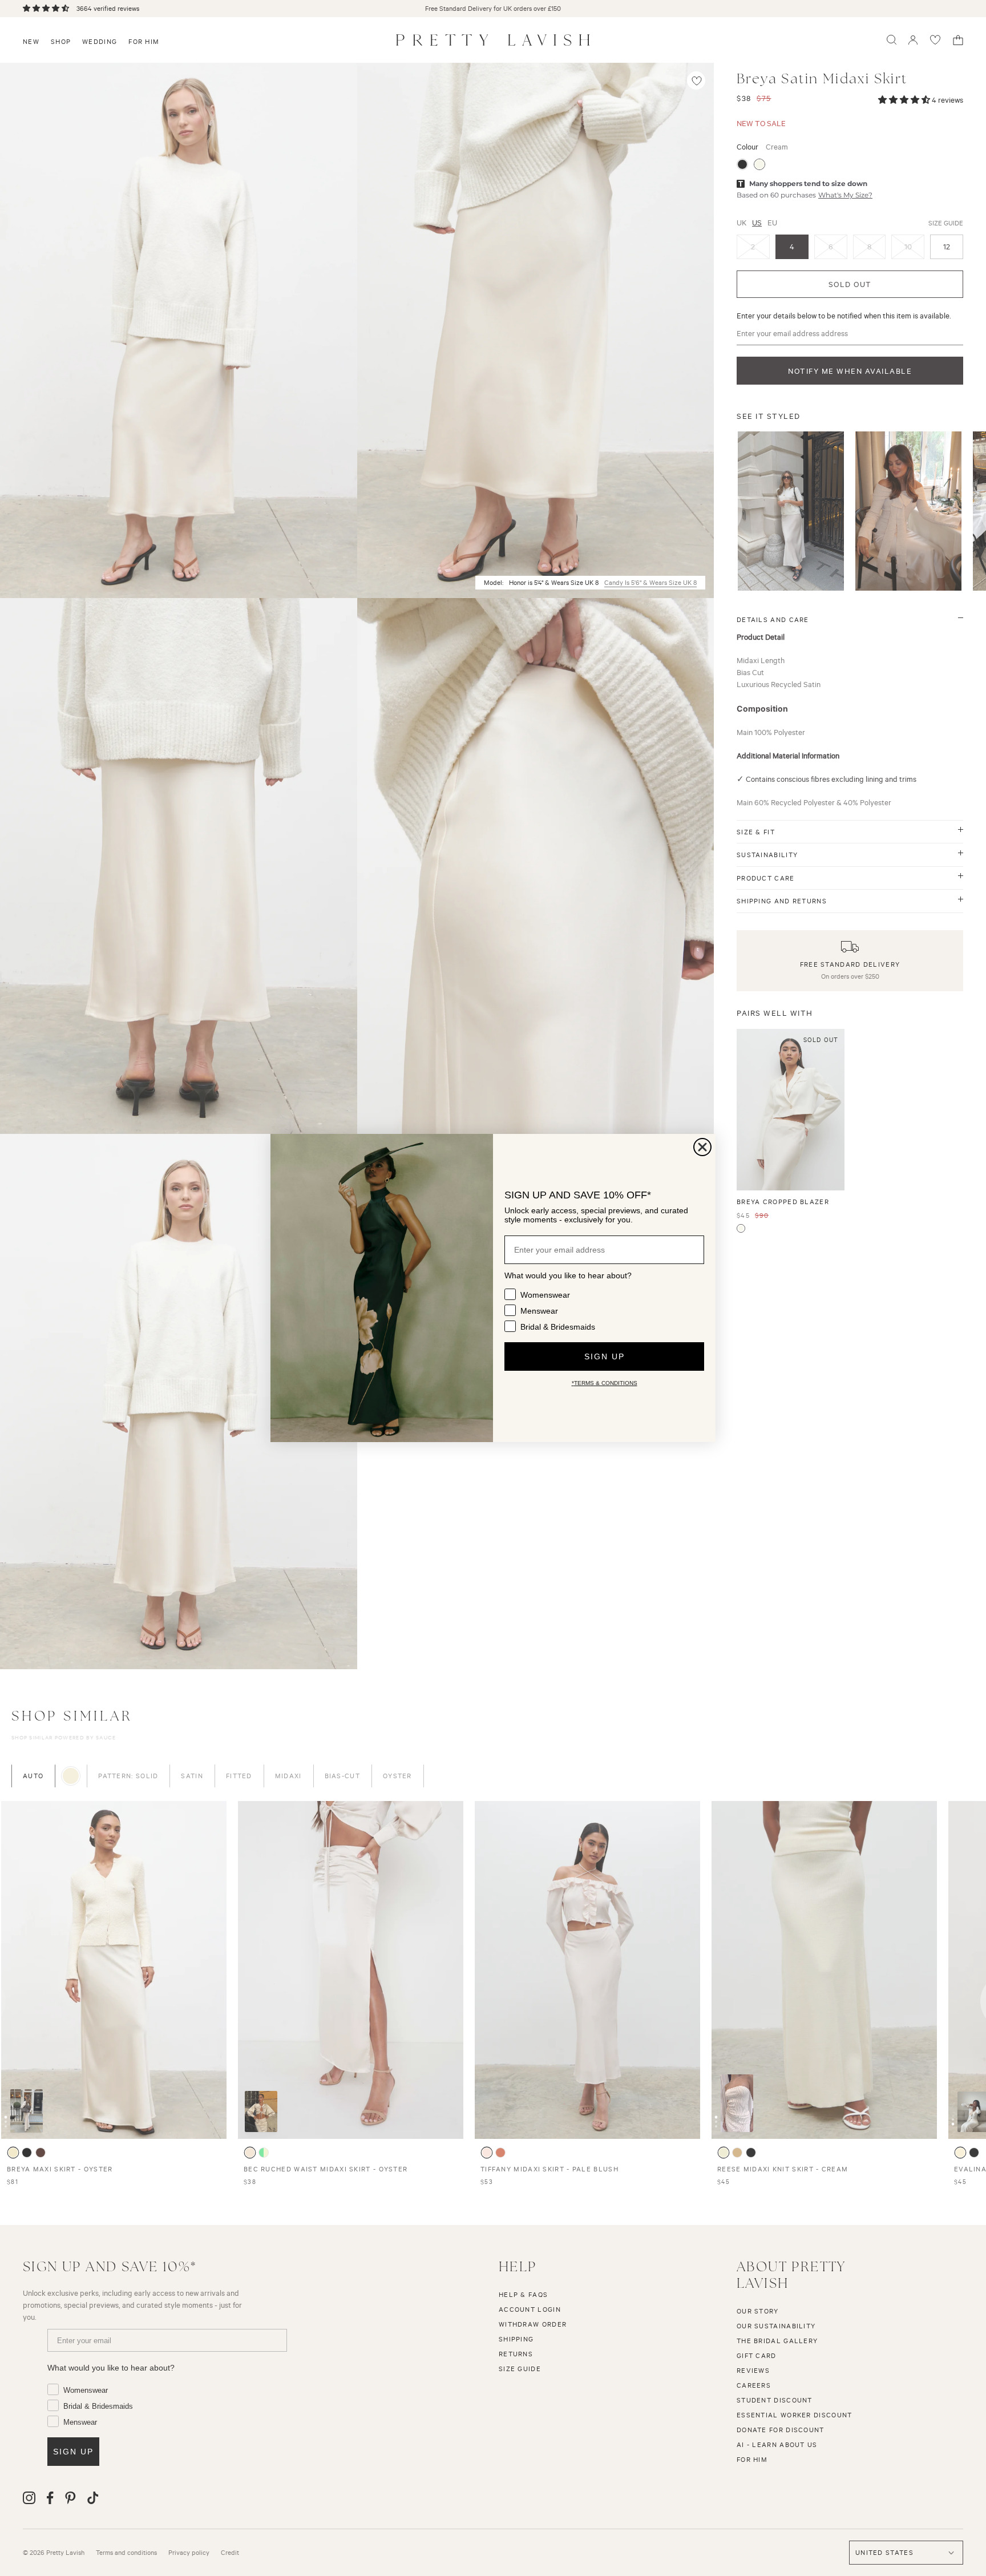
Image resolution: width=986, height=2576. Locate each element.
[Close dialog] (702, 1147)
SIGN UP (605, 1356)
